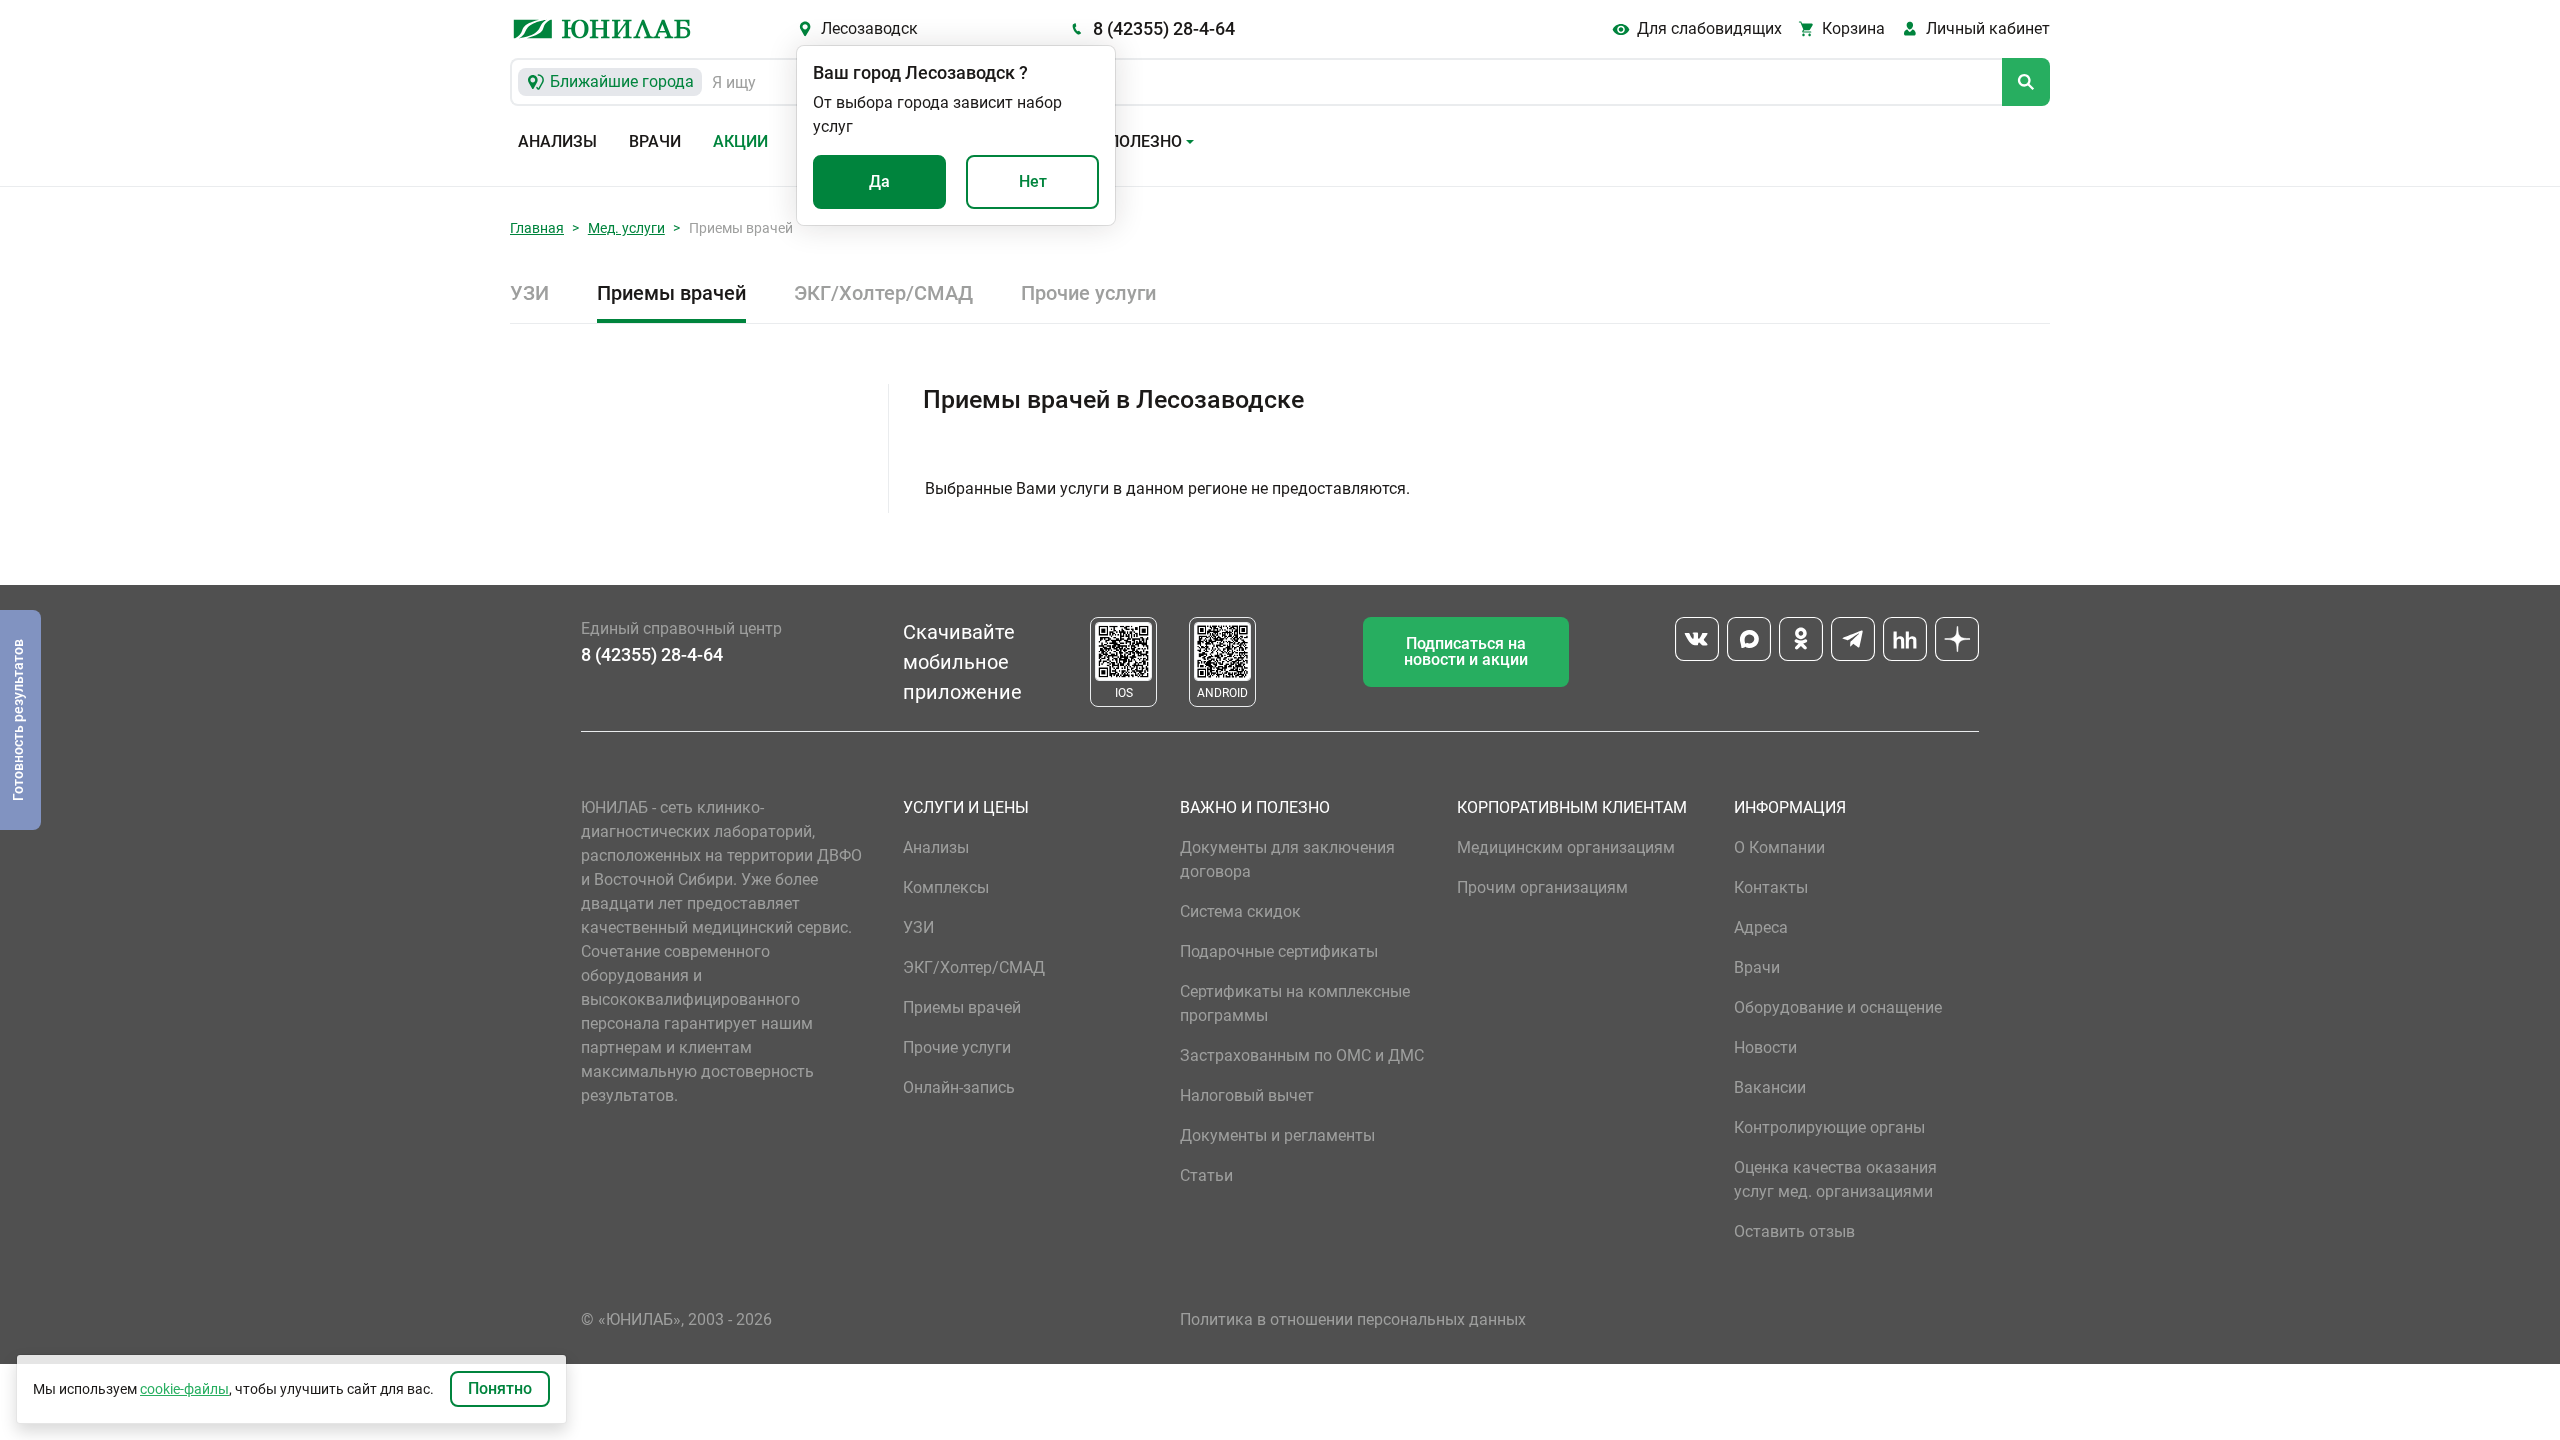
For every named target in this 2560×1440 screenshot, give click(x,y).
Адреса (1761, 927)
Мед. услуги (626, 228)
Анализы (557, 141)
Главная (537, 228)
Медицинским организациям (1566, 847)
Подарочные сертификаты (1279, 951)
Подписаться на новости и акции (1466, 651)
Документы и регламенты (1277, 1135)
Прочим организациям (1542, 887)
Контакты (1771, 887)
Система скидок (1240, 911)
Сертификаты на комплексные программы (1295, 1003)
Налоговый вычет (1247, 1095)
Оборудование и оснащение (1838, 1007)
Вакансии (1770, 1087)
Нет (1033, 181)
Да (879, 181)
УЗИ (529, 293)
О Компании (1779, 847)
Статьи (1206, 1175)
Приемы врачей (671, 293)
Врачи (655, 141)
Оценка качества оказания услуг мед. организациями (1835, 1179)
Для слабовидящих (1709, 28)
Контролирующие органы (1829, 1127)
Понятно (500, 1388)
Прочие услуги (1088, 293)
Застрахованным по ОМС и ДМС (1302, 1055)
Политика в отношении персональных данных (1353, 1319)
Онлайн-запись (959, 1087)
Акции (740, 141)
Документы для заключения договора (1287, 859)
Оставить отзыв (1794, 1231)
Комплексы (946, 887)
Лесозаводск (869, 28)
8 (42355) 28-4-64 (1164, 28)
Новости (1765, 1047)
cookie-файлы (184, 1389)
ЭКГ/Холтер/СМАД (883, 293)
